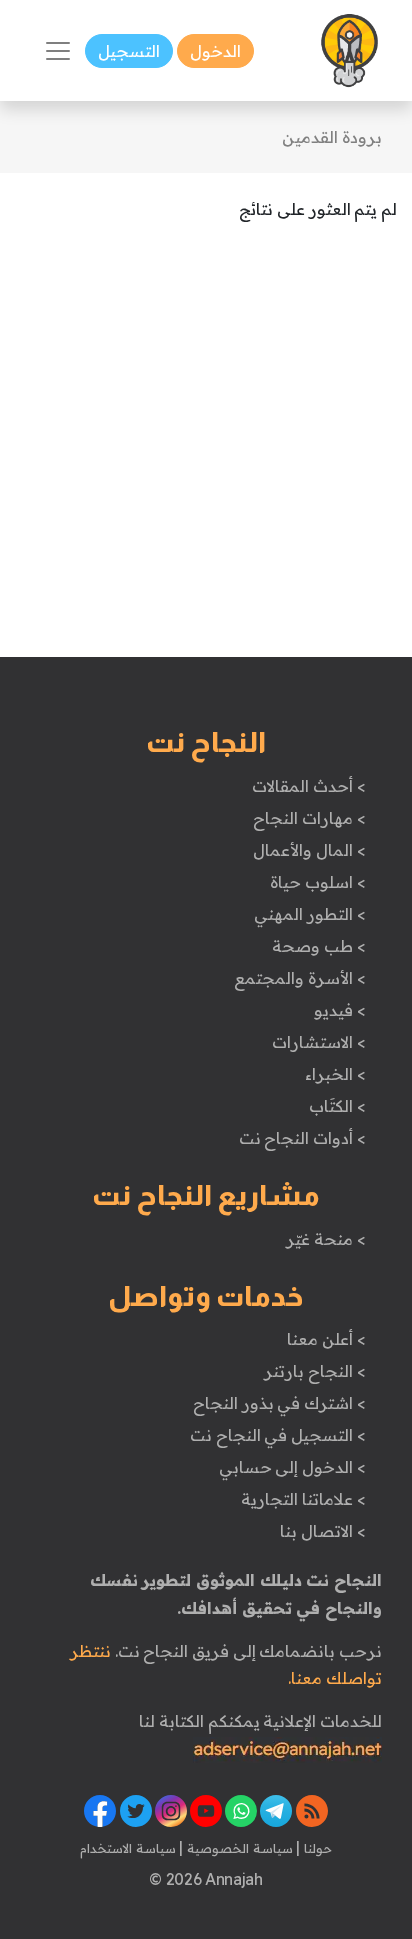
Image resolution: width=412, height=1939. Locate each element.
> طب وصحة (318, 946)
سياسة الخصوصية (237, 1848)
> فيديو (340, 1010)
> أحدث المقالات (308, 786)
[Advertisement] (206, 451)
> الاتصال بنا (322, 1531)
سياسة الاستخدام (128, 1848)
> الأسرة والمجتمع (299, 978)
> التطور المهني (309, 914)
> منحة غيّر (325, 1239)
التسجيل (129, 51)
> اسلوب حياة (317, 882)
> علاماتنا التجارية (303, 1499)
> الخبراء (335, 1074)
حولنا (316, 1848)
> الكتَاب (337, 1106)
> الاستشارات (319, 1042)
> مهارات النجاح (309, 818)
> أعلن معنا (326, 1339)
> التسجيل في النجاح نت (278, 1435)
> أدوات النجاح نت (302, 1138)
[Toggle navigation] (58, 51)
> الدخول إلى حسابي (292, 1467)
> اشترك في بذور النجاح (279, 1403)
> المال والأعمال (309, 850)
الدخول (215, 51)
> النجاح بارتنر (314, 1371)
